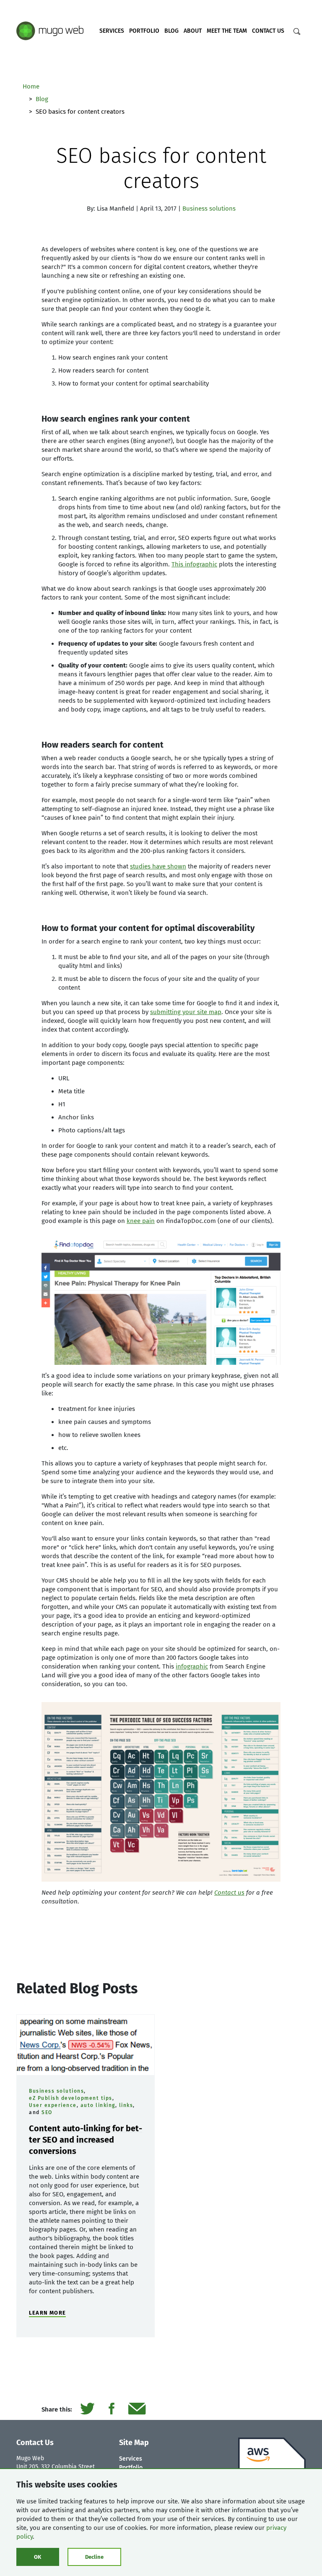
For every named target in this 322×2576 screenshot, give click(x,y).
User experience (53, 2105)
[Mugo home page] (50, 30)
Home (31, 86)
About (193, 31)
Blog (171, 31)
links (126, 2105)
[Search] (297, 31)
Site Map (134, 2443)
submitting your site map (186, 1012)
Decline (94, 2557)
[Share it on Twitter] (87, 2410)
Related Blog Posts (77, 1988)
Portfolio (144, 31)
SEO (47, 2112)
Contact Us (268, 31)
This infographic (194, 564)
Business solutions (209, 209)
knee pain (141, 1221)
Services (112, 31)
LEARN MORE (47, 2313)
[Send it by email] (137, 2410)
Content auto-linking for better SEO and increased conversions (86, 2140)
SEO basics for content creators (161, 168)
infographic (192, 1666)
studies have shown (158, 866)
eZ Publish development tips (71, 2098)
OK (38, 2557)
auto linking (98, 2105)
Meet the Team (227, 31)
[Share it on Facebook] (111, 2410)
